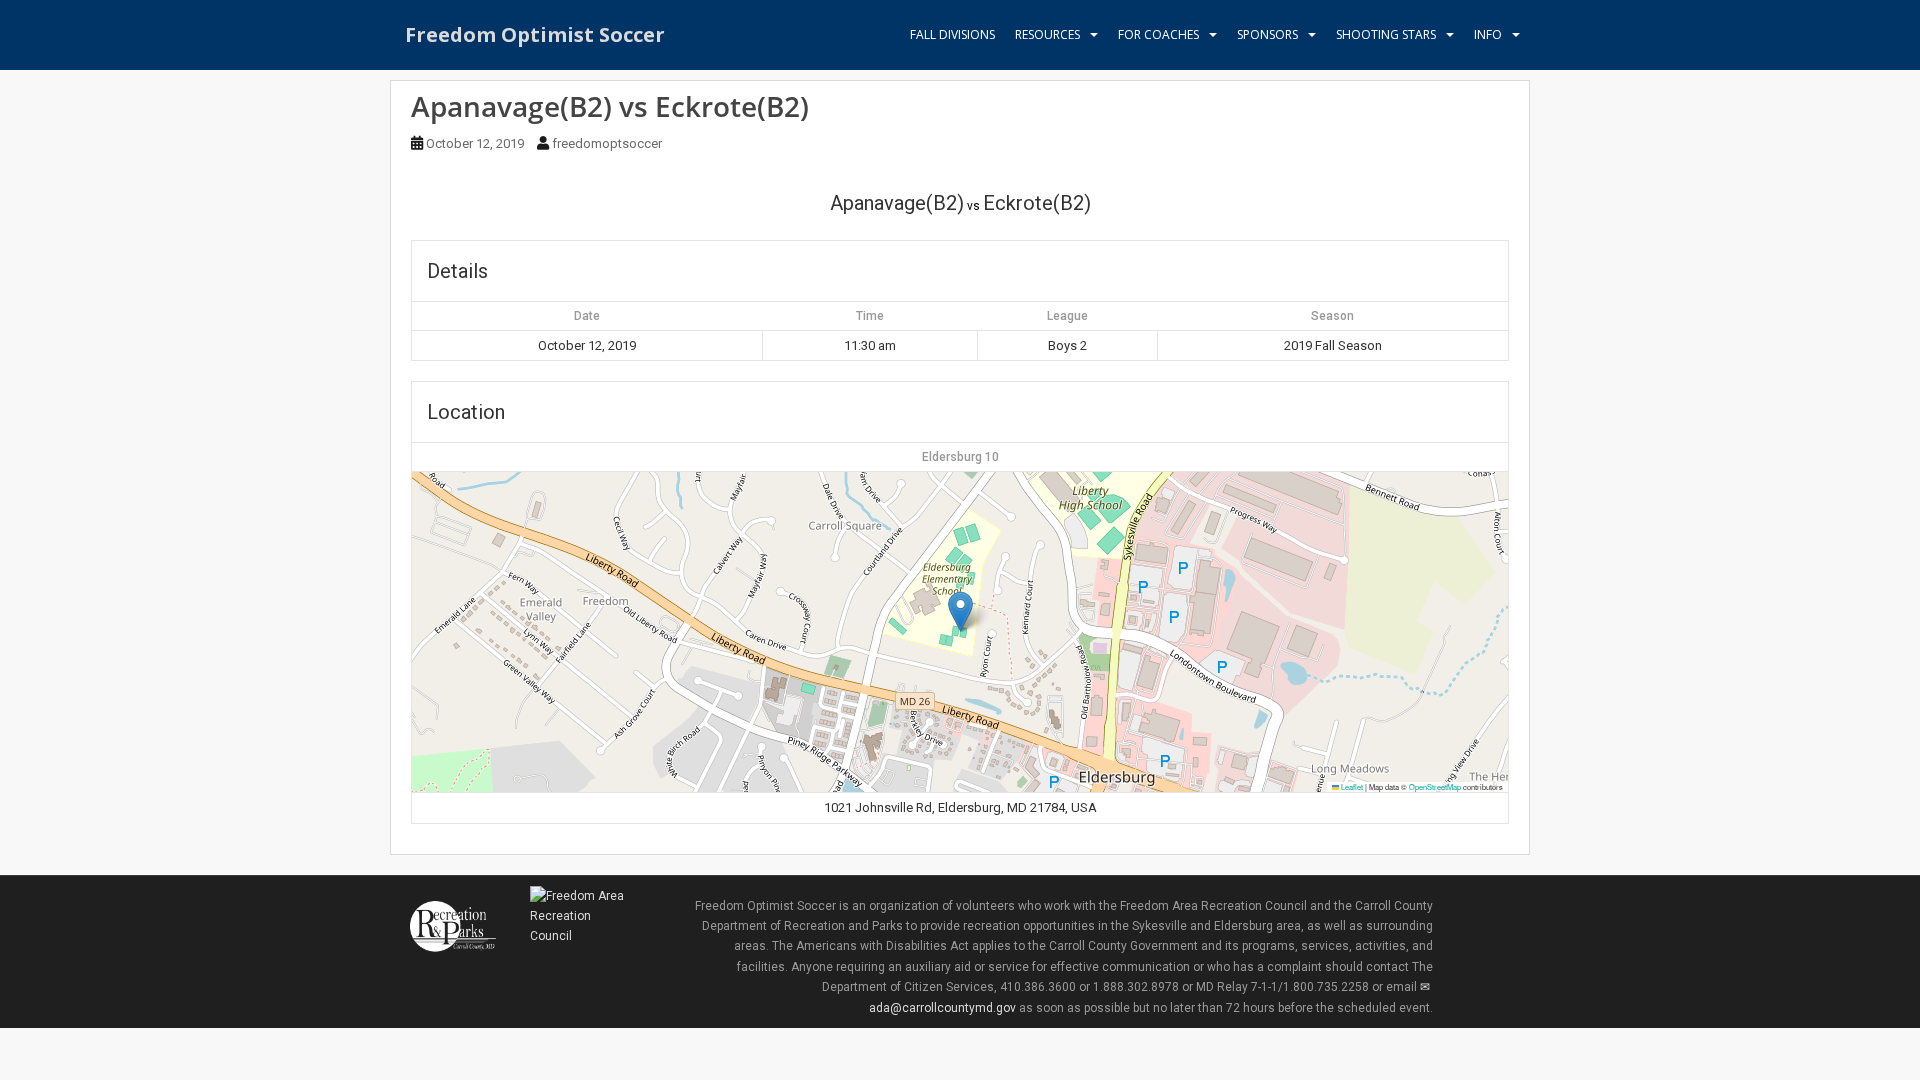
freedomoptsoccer (607, 143)
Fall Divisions (952, 34)
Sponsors (1267, 34)
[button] (960, 611)
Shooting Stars (1386, 34)
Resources (1047, 34)
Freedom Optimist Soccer (535, 34)
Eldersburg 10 (960, 457)
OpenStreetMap (1435, 786)
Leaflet (1351, 786)
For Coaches (1158, 34)
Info (1488, 34)
